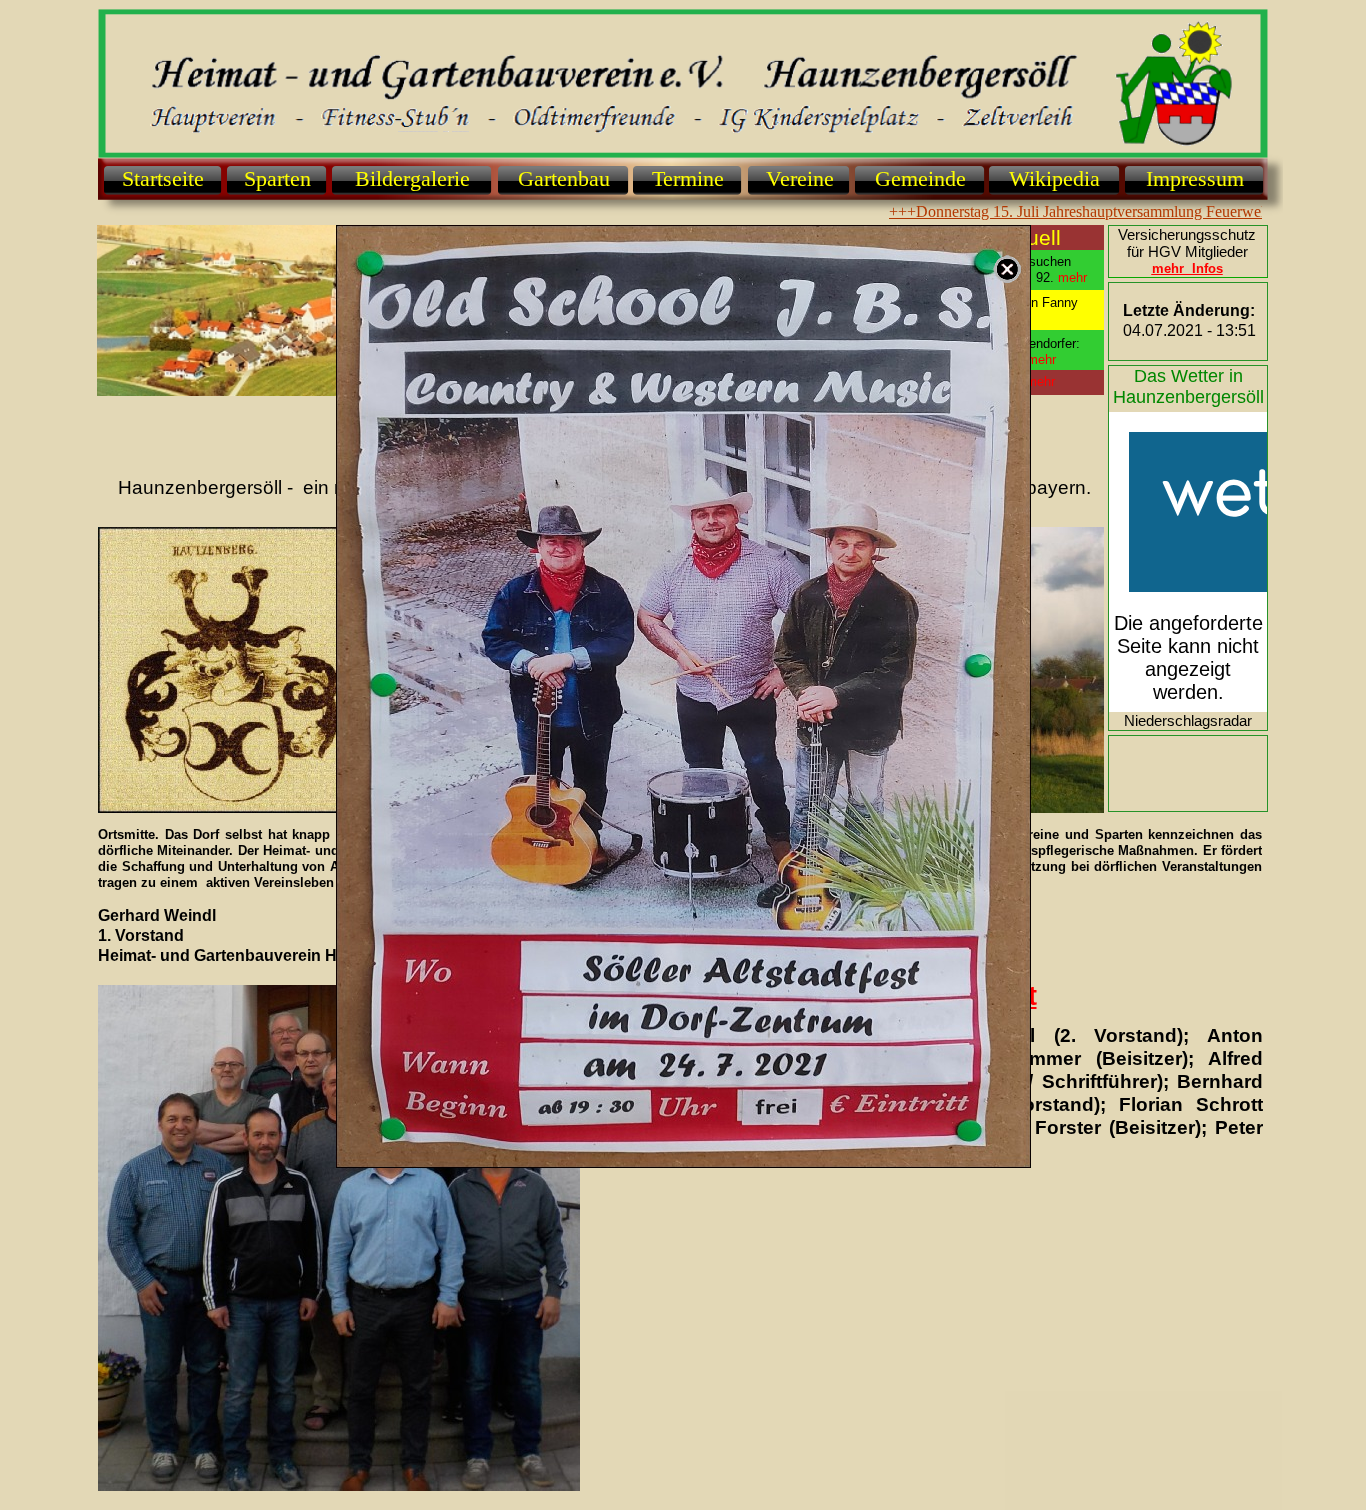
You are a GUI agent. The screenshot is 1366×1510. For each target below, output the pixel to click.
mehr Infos (1187, 268)
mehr (1040, 381)
